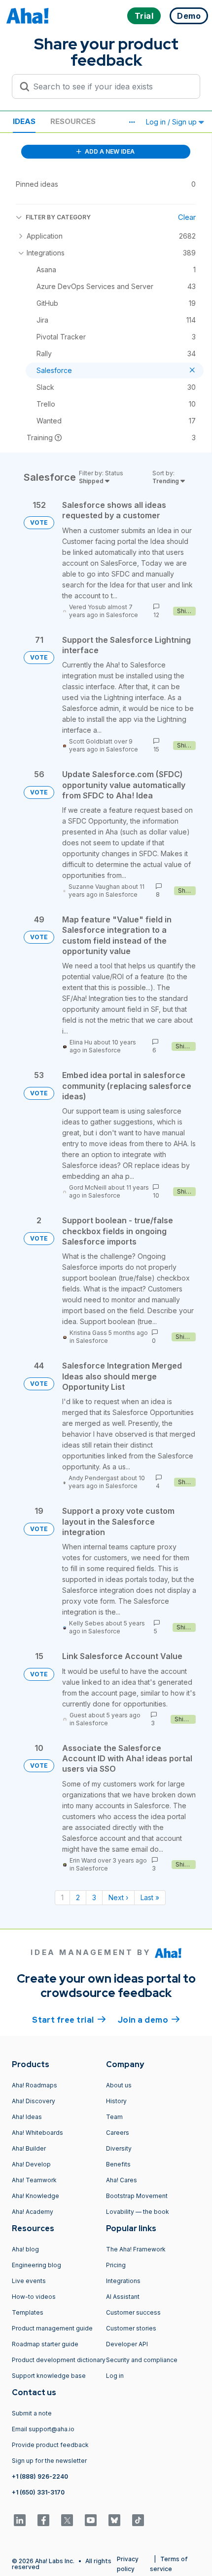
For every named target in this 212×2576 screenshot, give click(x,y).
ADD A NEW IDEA (109, 151)
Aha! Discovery (34, 2101)
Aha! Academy (33, 2212)
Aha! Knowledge (35, 2196)
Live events (29, 2281)
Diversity (119, 2148)
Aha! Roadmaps (35, 2085)
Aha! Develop (31, 2164)
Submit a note (32, 2413)
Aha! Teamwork (34, 2180)
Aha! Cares (122, 2180)
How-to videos (34, 2297)
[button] (132, 122)
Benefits (118, 2164)
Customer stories (131, 2328)
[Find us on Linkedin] (20, 2520)
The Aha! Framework (136, 2249)
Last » (150, 1897)
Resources (73, 121)
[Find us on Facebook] (43, 2520)
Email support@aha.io (43, 2429)
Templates (28, 2312)
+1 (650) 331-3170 (38, 2492)
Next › (118, 1897)
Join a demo (149, 2020)
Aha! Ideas (27, 2117)
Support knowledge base (49, 2376)
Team (114, 2117)
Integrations (123, 2281)
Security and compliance (142, 2360)
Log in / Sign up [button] (172, 122)
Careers (118, 2133)
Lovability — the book (138, 2212)
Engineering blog (36, 2265)
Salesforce (122, 615)
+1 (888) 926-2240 (40, 2476)
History (116, 2101)
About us (119, 2085)
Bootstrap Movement (137, 2196)
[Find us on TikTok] (138, 2520)
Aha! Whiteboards (37, 2133)
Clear (187, 217)
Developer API (127, 2344)
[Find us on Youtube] (91, 2520)
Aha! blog (25, 2249)
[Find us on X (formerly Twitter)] (67, 2520)
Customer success (133, 2312)
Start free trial (69, 2020)
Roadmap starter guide (45, 2344)
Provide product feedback (50, 2445)
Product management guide (52, 2328)
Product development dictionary (59, 2360)
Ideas (24, 121)
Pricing (116, 2265)
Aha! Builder (29, 2148)
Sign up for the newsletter (49, 2461)
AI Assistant (123, 2297)
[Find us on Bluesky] (114, 2520)
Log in (115, 2376)
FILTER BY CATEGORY (58, 217)
